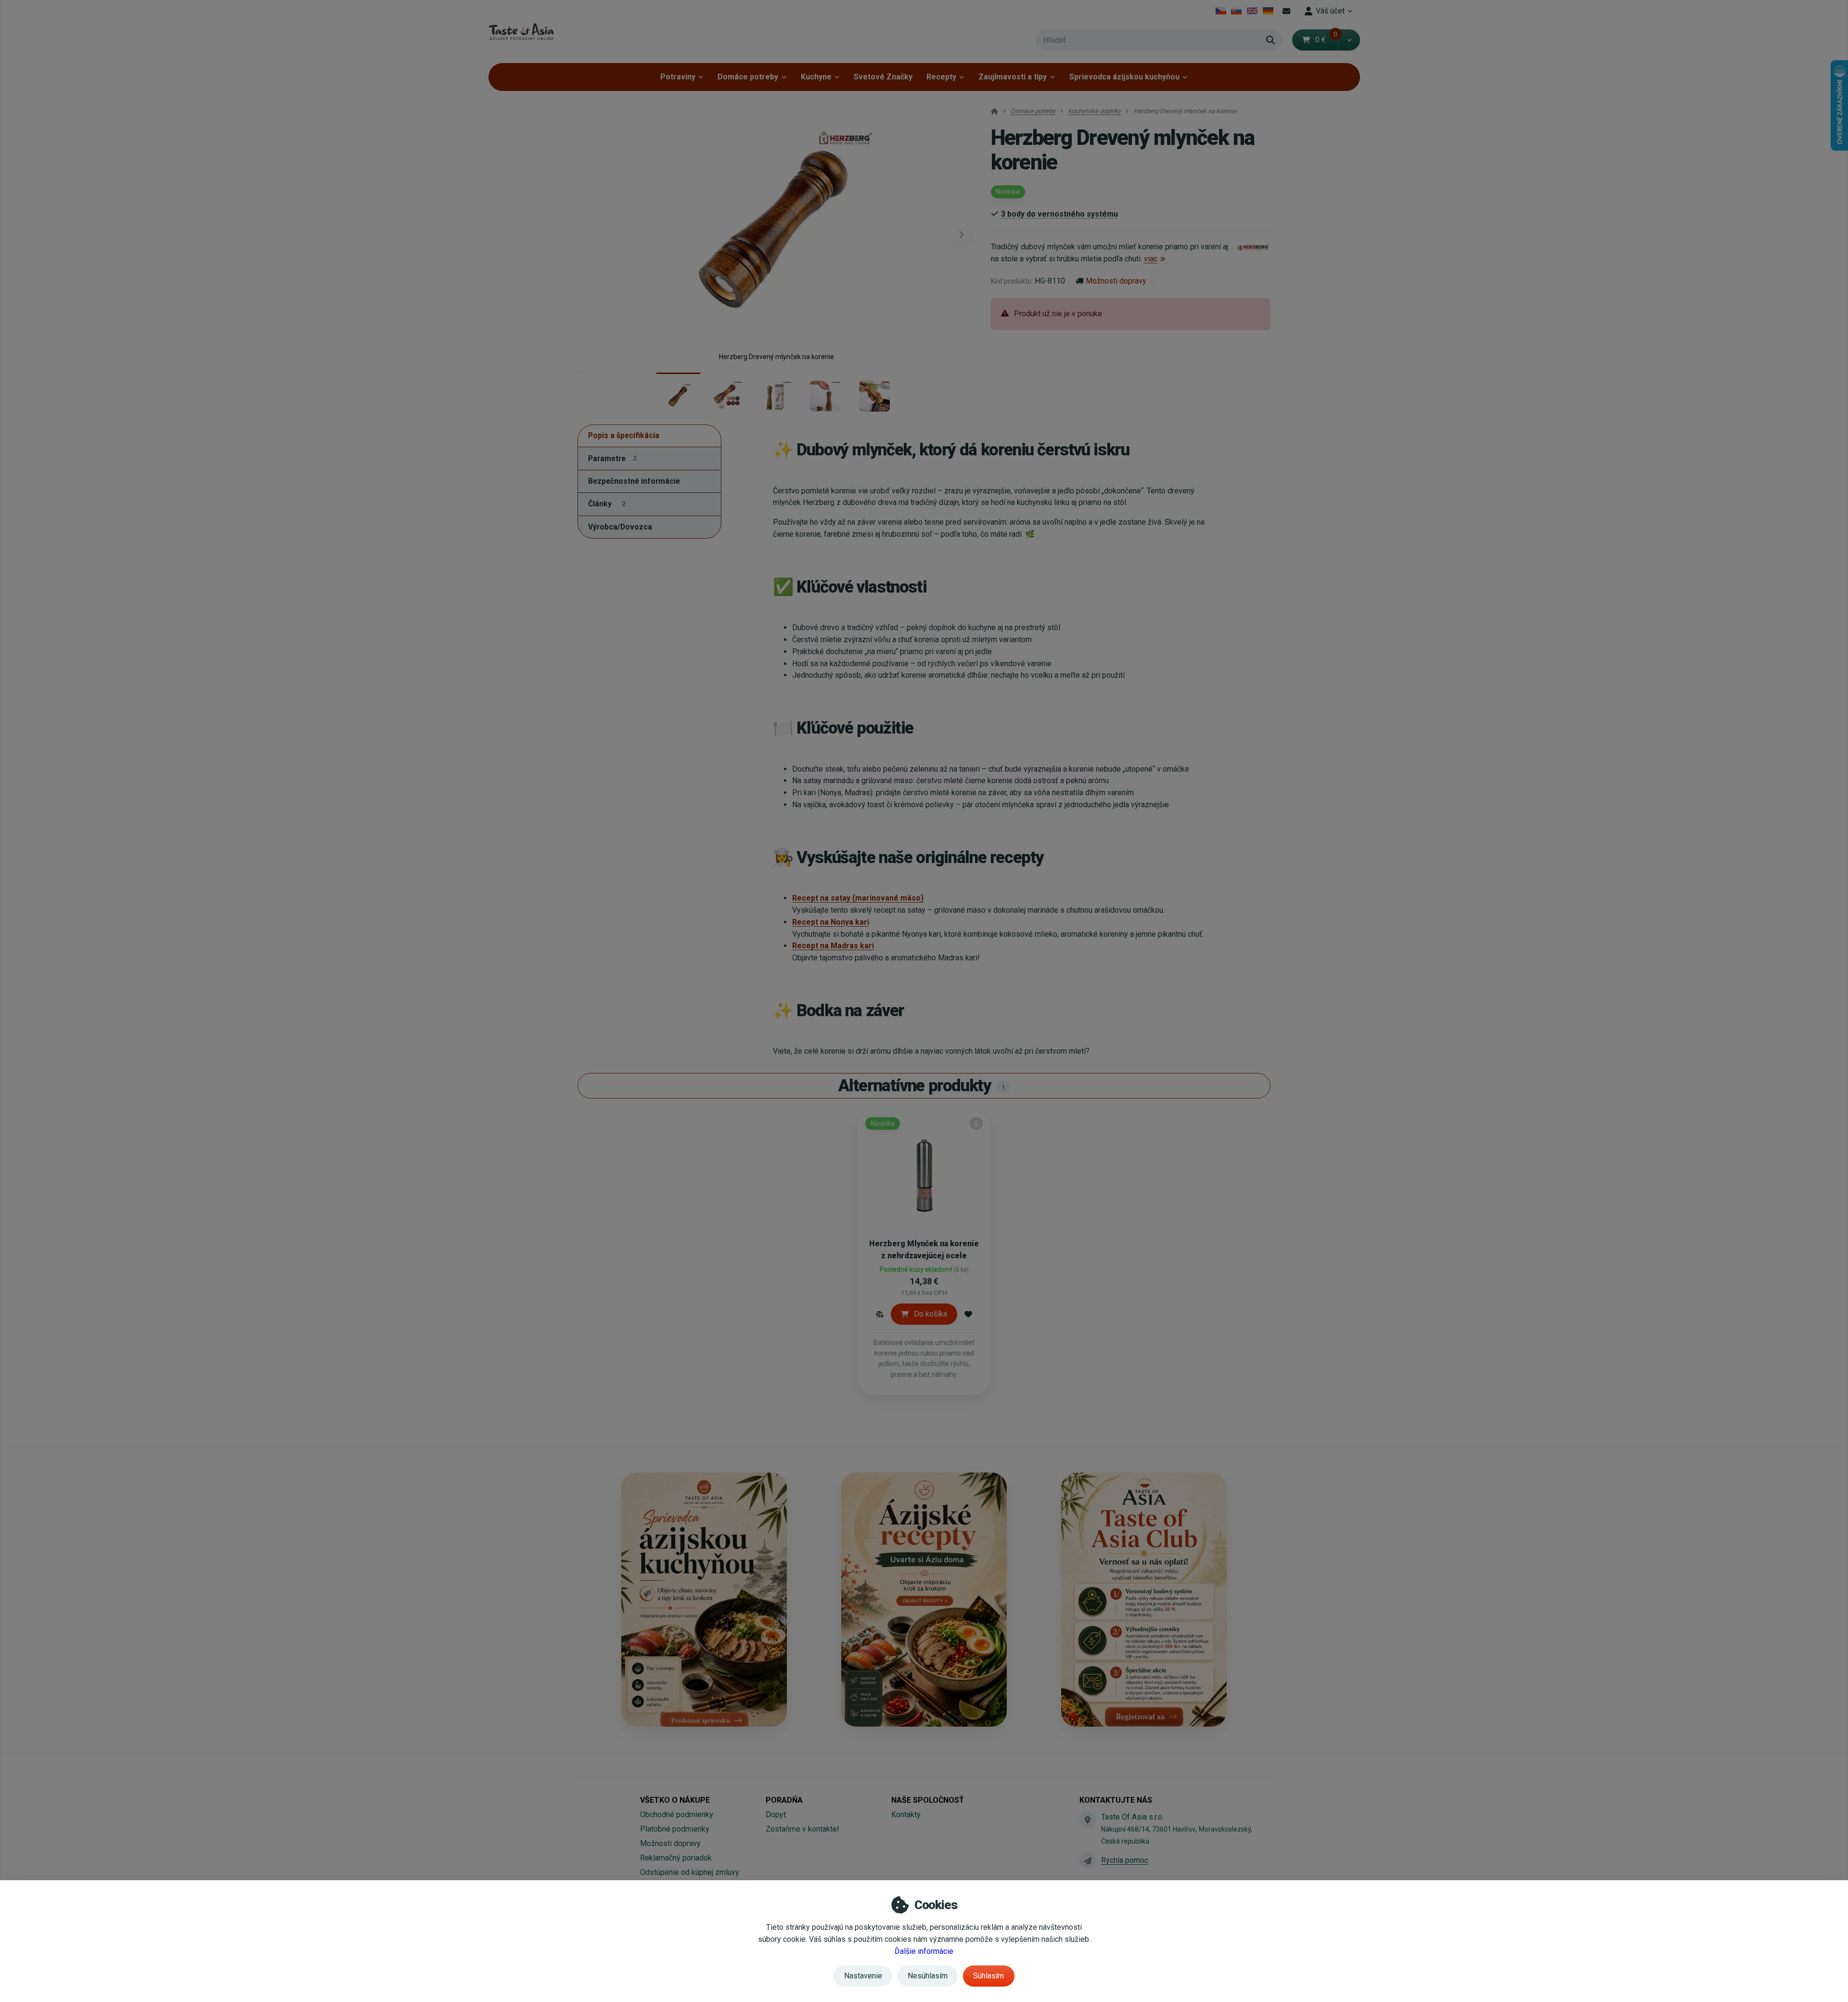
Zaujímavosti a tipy (1013, 77)
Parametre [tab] (612, 459)
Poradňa (784, 1800)
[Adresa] (1088, 1820)
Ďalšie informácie (924, 1951)
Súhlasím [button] (988, 1976)
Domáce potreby (748, 77)
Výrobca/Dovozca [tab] (620, 527)
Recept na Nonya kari (831, 922)
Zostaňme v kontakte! (802, 1829)
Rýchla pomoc (1125, 1860)
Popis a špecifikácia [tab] (624, 436)
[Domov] (521, 32)
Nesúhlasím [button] (928, 1976)
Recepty (941, 77)
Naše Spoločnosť (928, 1800)
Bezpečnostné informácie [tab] (634, 481)
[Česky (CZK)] (1221, 11)
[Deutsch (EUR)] (1268, 11)
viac (1151, 259)
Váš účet (1330, 11)
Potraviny (678, 77)
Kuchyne (816, 77)
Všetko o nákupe (675, 1800)
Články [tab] (607, 504)
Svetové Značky (883, 77)
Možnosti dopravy (1116, 281)
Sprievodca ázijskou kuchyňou (1124, 77)
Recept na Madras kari (833, 946)
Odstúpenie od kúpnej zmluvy (690, 1872)
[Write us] (1088, 1860)
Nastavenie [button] (863, 1976)
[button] (1349, 40)
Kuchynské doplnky (1094, 111)
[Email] (1287, 11)
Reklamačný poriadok (676, 1858)
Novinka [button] (1008, 192)
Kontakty (906, 1815)
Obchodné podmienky (677, 1815)
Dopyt (776, 1815)
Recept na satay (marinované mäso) (858, 898)
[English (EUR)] (1252, 11)
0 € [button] (1326, 40)
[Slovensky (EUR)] (1237, 11)
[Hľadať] (1270, 40)
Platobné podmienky (675, 1829)
